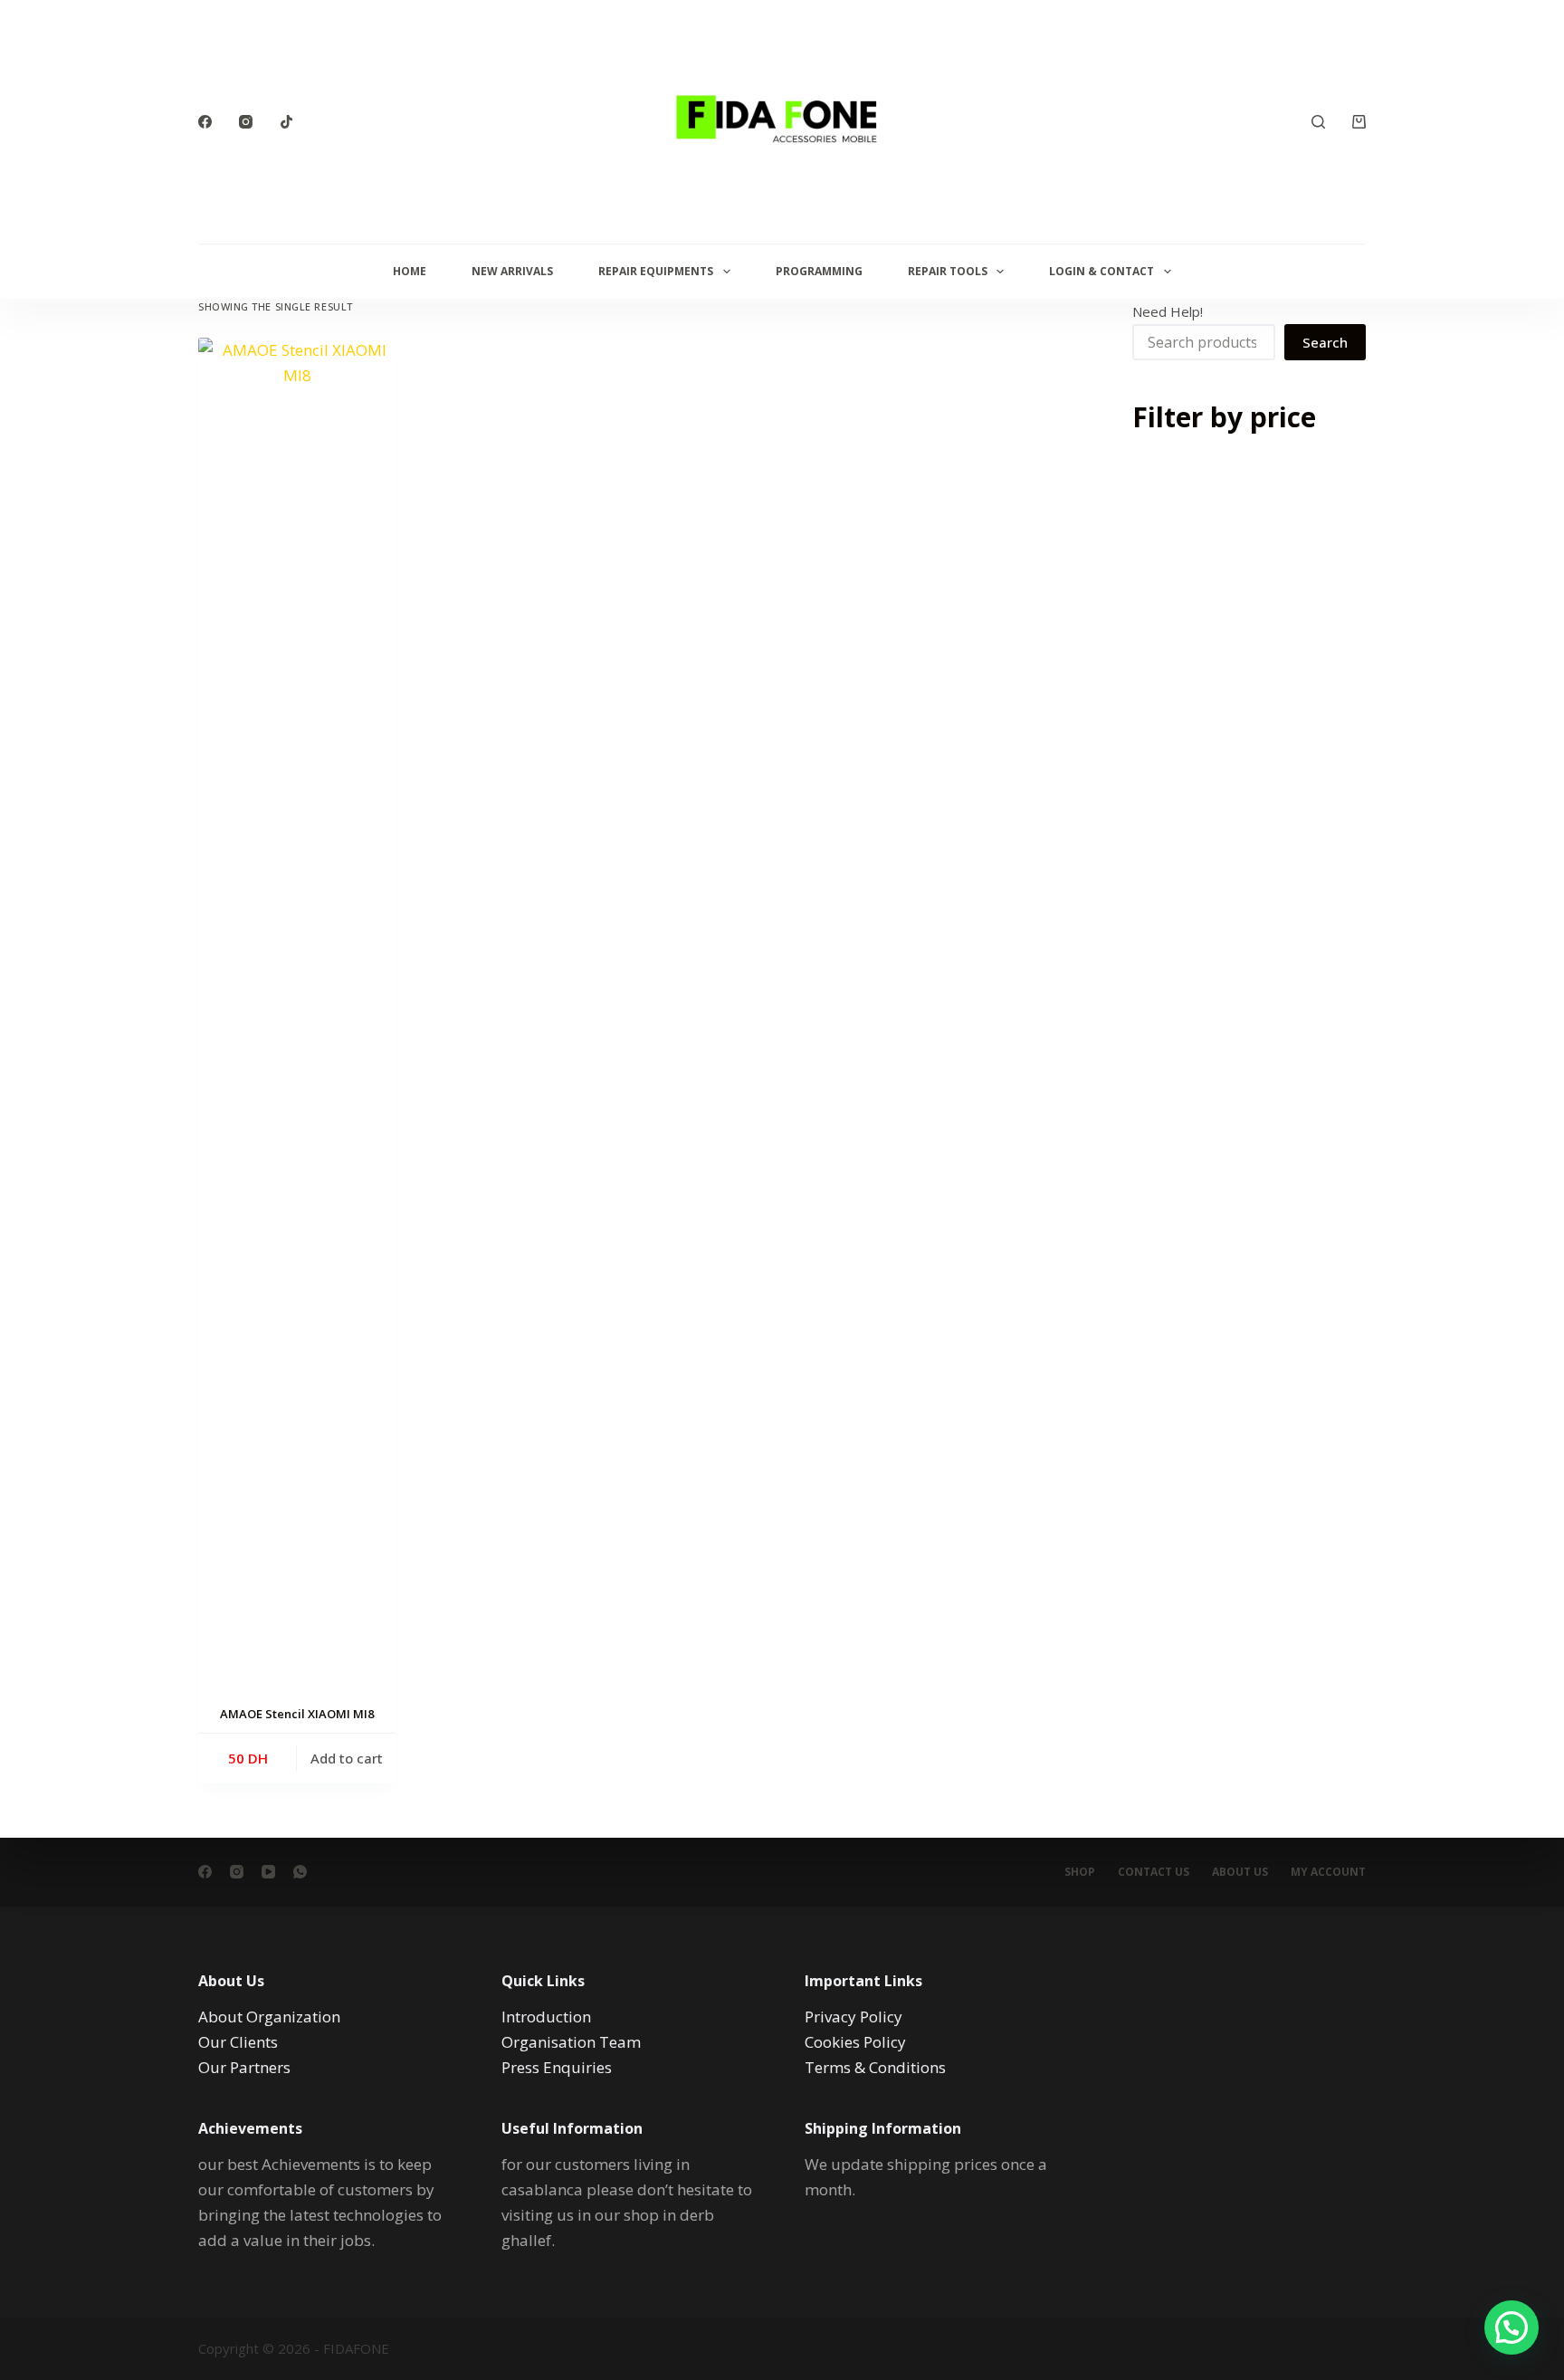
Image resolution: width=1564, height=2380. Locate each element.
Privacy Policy (854, 2017)
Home (410, 271)
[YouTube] (268, 1872)
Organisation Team (571, 2042)
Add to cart (347, 1758)
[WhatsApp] (300, 1872)
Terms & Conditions (875, 2067)
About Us (1240, 1872)
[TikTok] (286, 122)
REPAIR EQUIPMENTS (656, 271)
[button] (1512, 2327)
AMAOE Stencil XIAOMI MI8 (297, 1714)
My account (1328, 1872)
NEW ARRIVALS (512, 271)
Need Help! (1168, 311)
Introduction (546, 2017)
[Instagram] (246, 122)
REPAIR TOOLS (948, 271)
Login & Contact (1101, 271)
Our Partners (244, 2067)
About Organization (269, 2017)
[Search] (1318, 122)
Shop (1080, 1872)
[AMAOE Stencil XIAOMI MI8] (297, 1017)
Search (1325, 342)
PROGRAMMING (819, 271)
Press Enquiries (557, 2067)
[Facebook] (205, 122)
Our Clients (238, 2042)
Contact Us (1154, 1872)
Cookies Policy (855, 2042)
